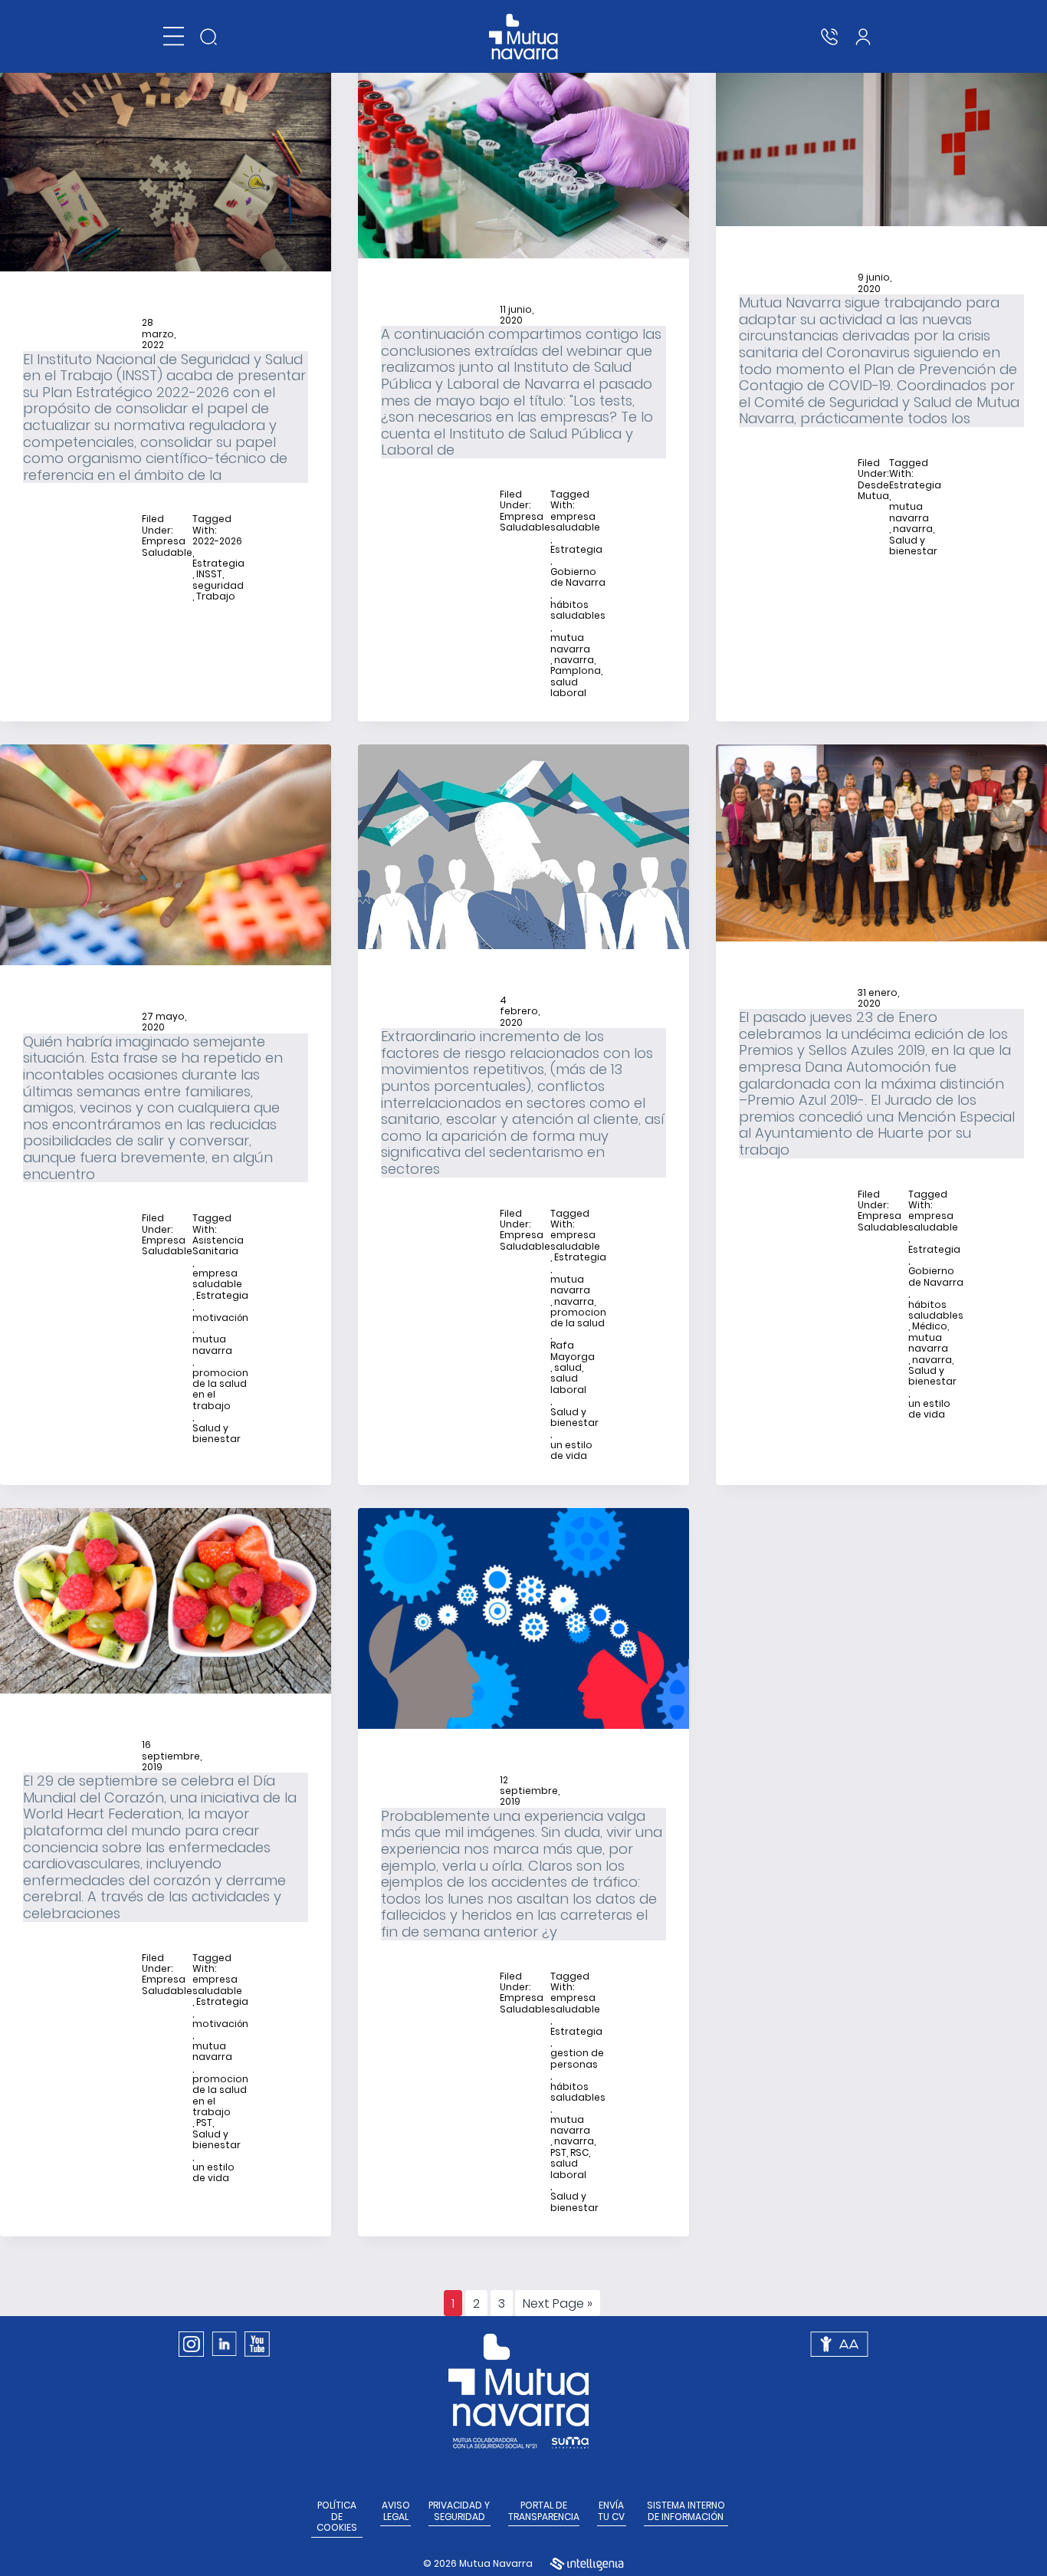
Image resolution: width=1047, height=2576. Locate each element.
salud (568, 1368)
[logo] (524, 37)
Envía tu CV (611, 2511)
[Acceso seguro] (863, 37)
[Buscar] (208, 37)
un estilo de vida (571, 1451)
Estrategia (218, 563)
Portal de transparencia (544, 2511)
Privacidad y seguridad (459, 2511)
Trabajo (216, 596)
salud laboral (568, 688)
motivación (220, 1318)
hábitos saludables (578, 611)
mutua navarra (570, 644)
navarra (574, 660)
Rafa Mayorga (573, 1351)
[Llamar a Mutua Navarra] (829, 37)
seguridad (218, 586)
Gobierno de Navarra (578, 578)
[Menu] (174, 36)
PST (204, 2123)
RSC (579, 2153)
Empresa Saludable (167, 547)
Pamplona (576, 671)
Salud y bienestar (913, 546)
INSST (209, 574)
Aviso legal (396, 2511)
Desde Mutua (873, 491)
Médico (930, 1326)
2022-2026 (217, 541)
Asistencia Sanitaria (218, 1246)
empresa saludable (575, 522)
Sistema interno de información (686, 2511)
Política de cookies (337, 2517)
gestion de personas (577, 2059)
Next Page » (557, 2305)
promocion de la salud (578, 1318)
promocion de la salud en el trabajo (220, 1390)
